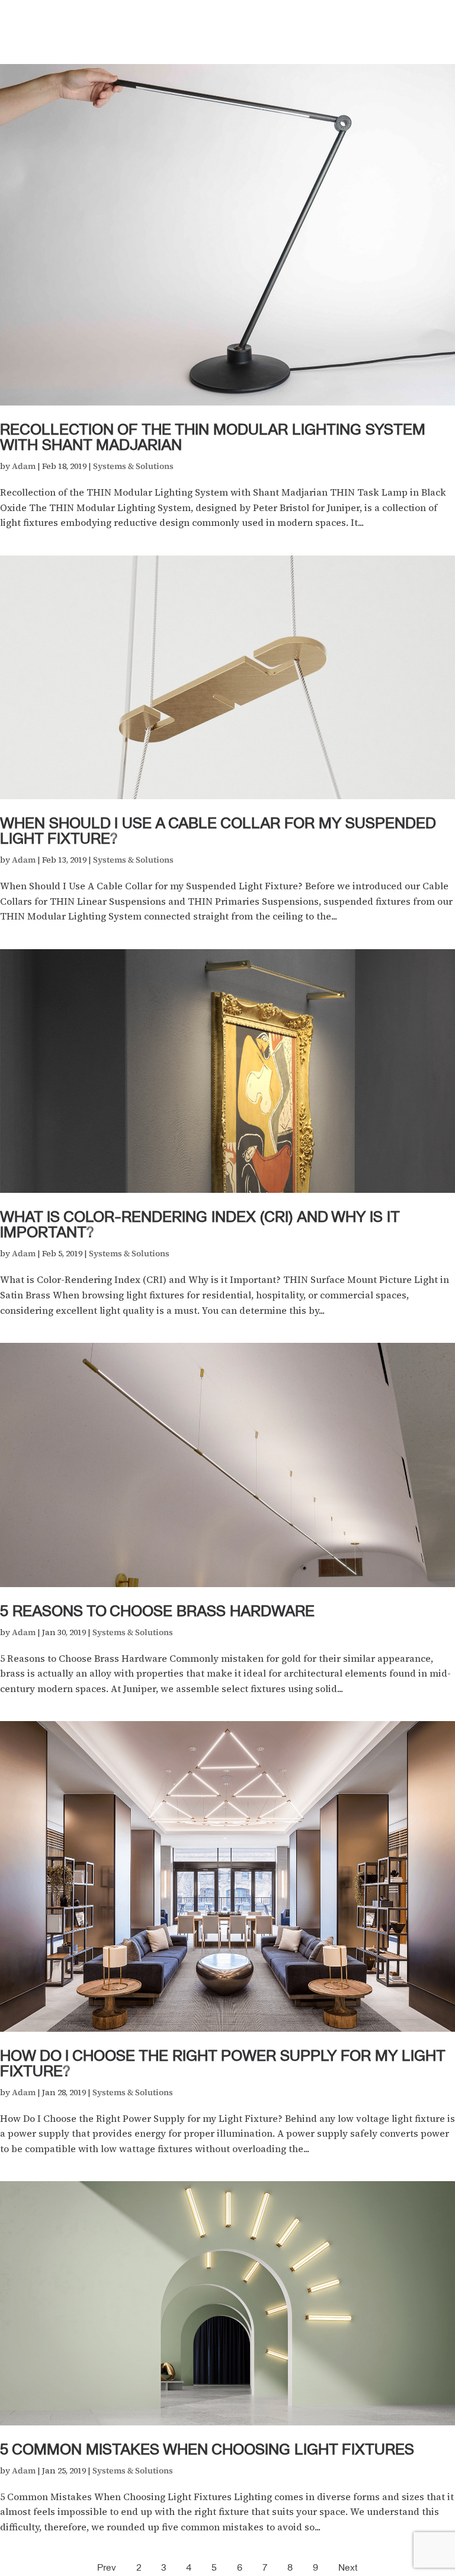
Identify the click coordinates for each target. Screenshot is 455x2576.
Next (348, 2568)
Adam (24, 466)
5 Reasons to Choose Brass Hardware (157, 1612)
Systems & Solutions (133, 466)
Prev (107, 2568)
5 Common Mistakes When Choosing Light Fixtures (207, 2451)
